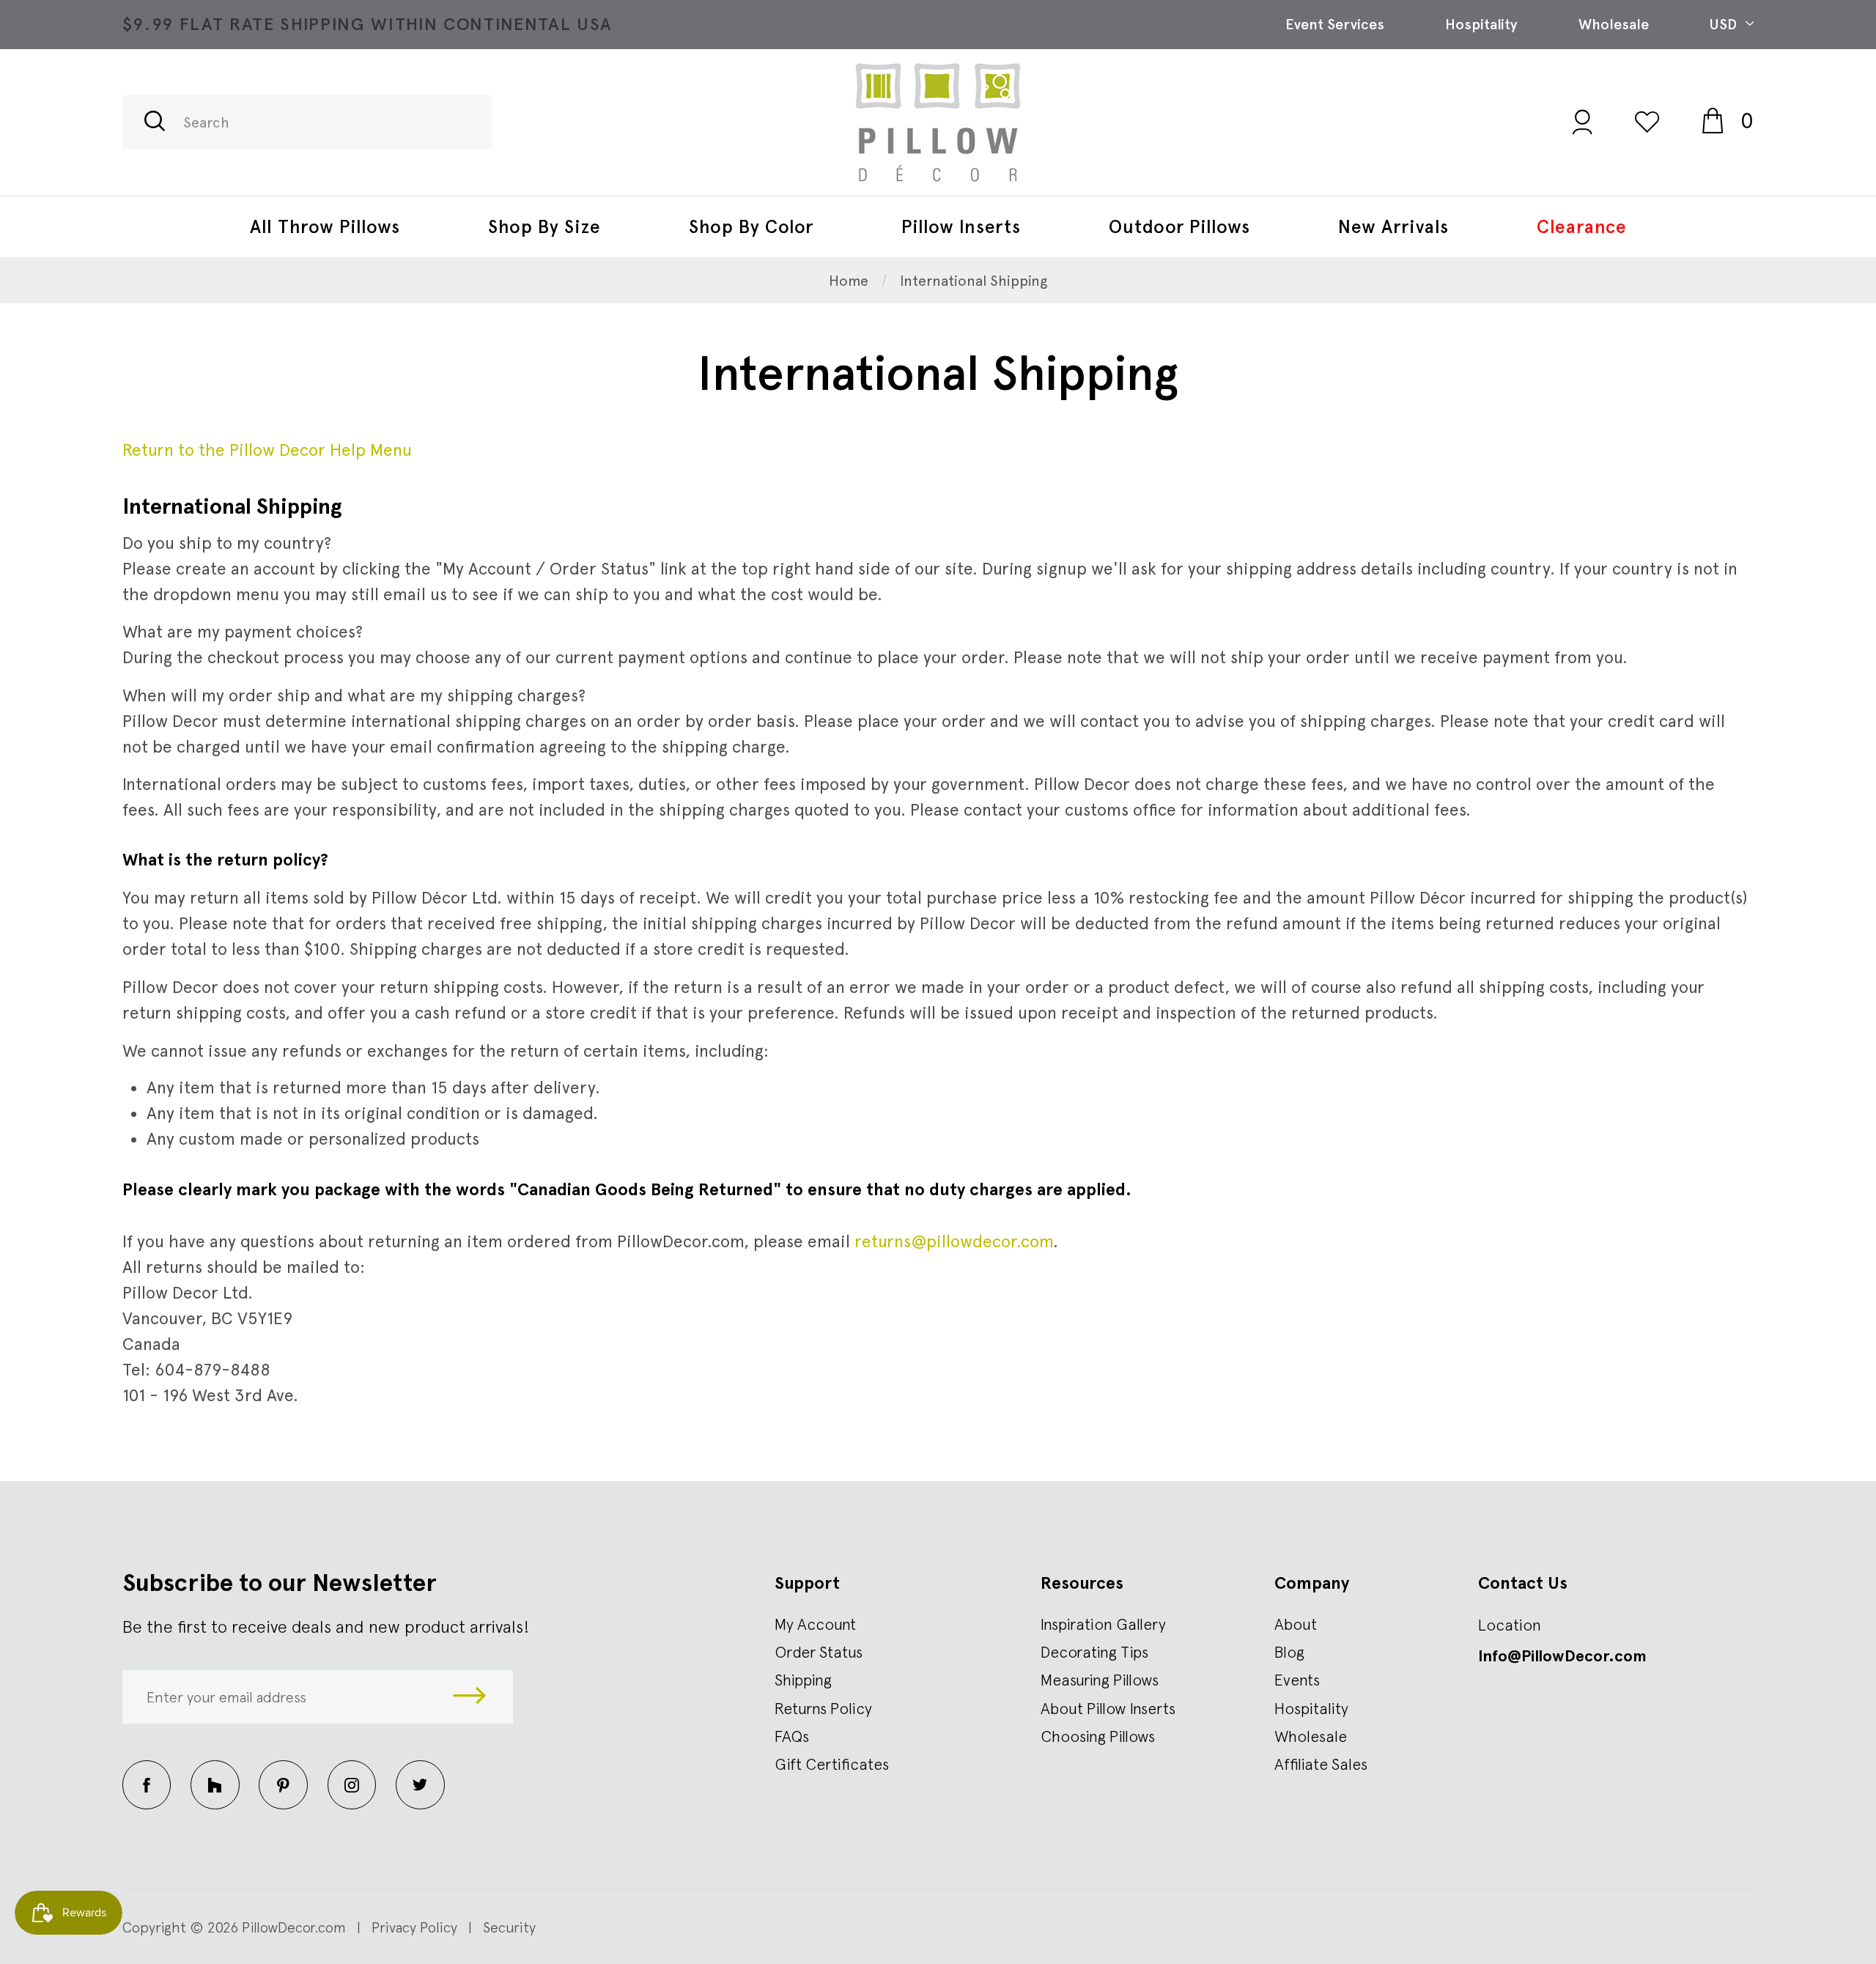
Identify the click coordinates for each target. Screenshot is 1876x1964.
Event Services (1335, 24)
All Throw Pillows (325, 226)
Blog (1289, 1652)
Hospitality (1481, 24)
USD (1725, 24)
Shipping (803, 1680)
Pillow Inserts (961, 226)
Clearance (1582, 226)
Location (1510, 1625)
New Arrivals (1393, 226)
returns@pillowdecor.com (954, 1241)
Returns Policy (823, 1708)
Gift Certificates (832, 1764)
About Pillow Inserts (1108, 1708)
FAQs (792, 1736)
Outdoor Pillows (1179, 226)
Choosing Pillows (1098, 1736)
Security (509, 1927)
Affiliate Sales (1321, 1764)
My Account (815, 1624)
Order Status (819, 1652)
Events (1297, 1680)
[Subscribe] (470, 1697)
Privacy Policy (414, 1927)
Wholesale (1614, 24)
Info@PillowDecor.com (1562, 1656)
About (1296, 1624)
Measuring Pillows (1100, 1680)
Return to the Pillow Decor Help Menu (267, 450)
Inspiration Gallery (1103, 1624)
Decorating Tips (1094, 1652)
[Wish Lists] (1647, 121)
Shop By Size (544, 226)
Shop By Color (751, 226)
